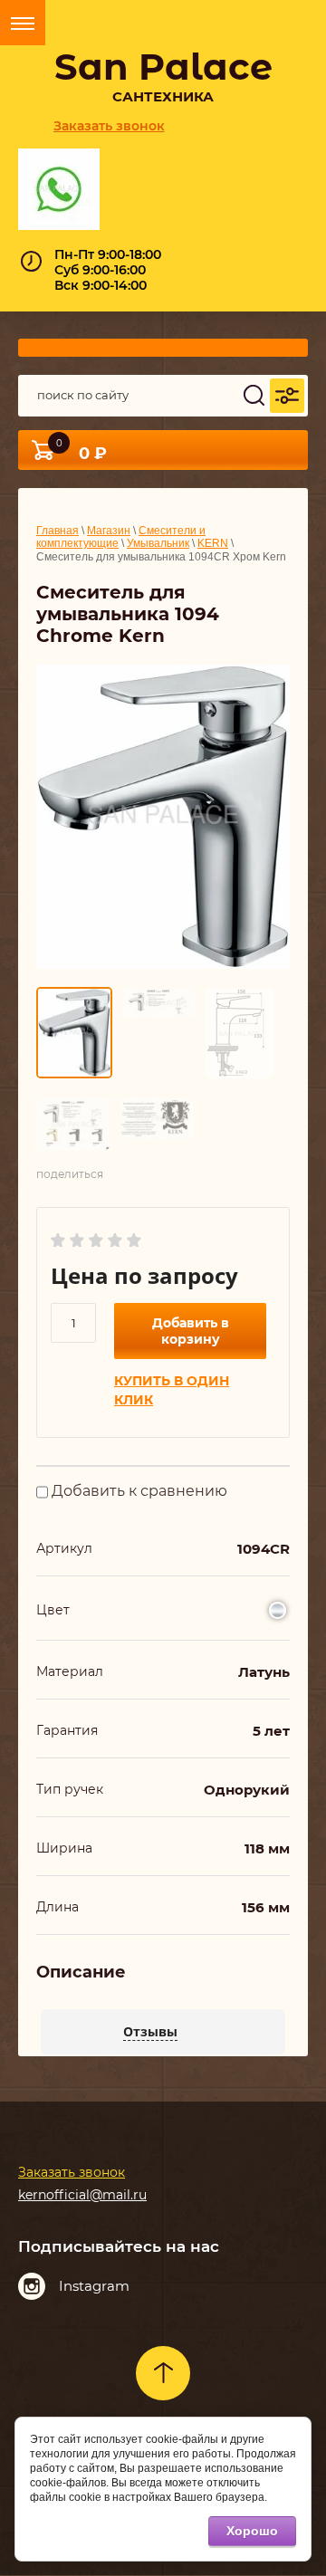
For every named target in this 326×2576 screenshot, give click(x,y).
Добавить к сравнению (138, 1491)
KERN (213, 543)
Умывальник (158, 543)
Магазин (109, 531)
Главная (58, 531)
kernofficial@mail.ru (82, 2195)
